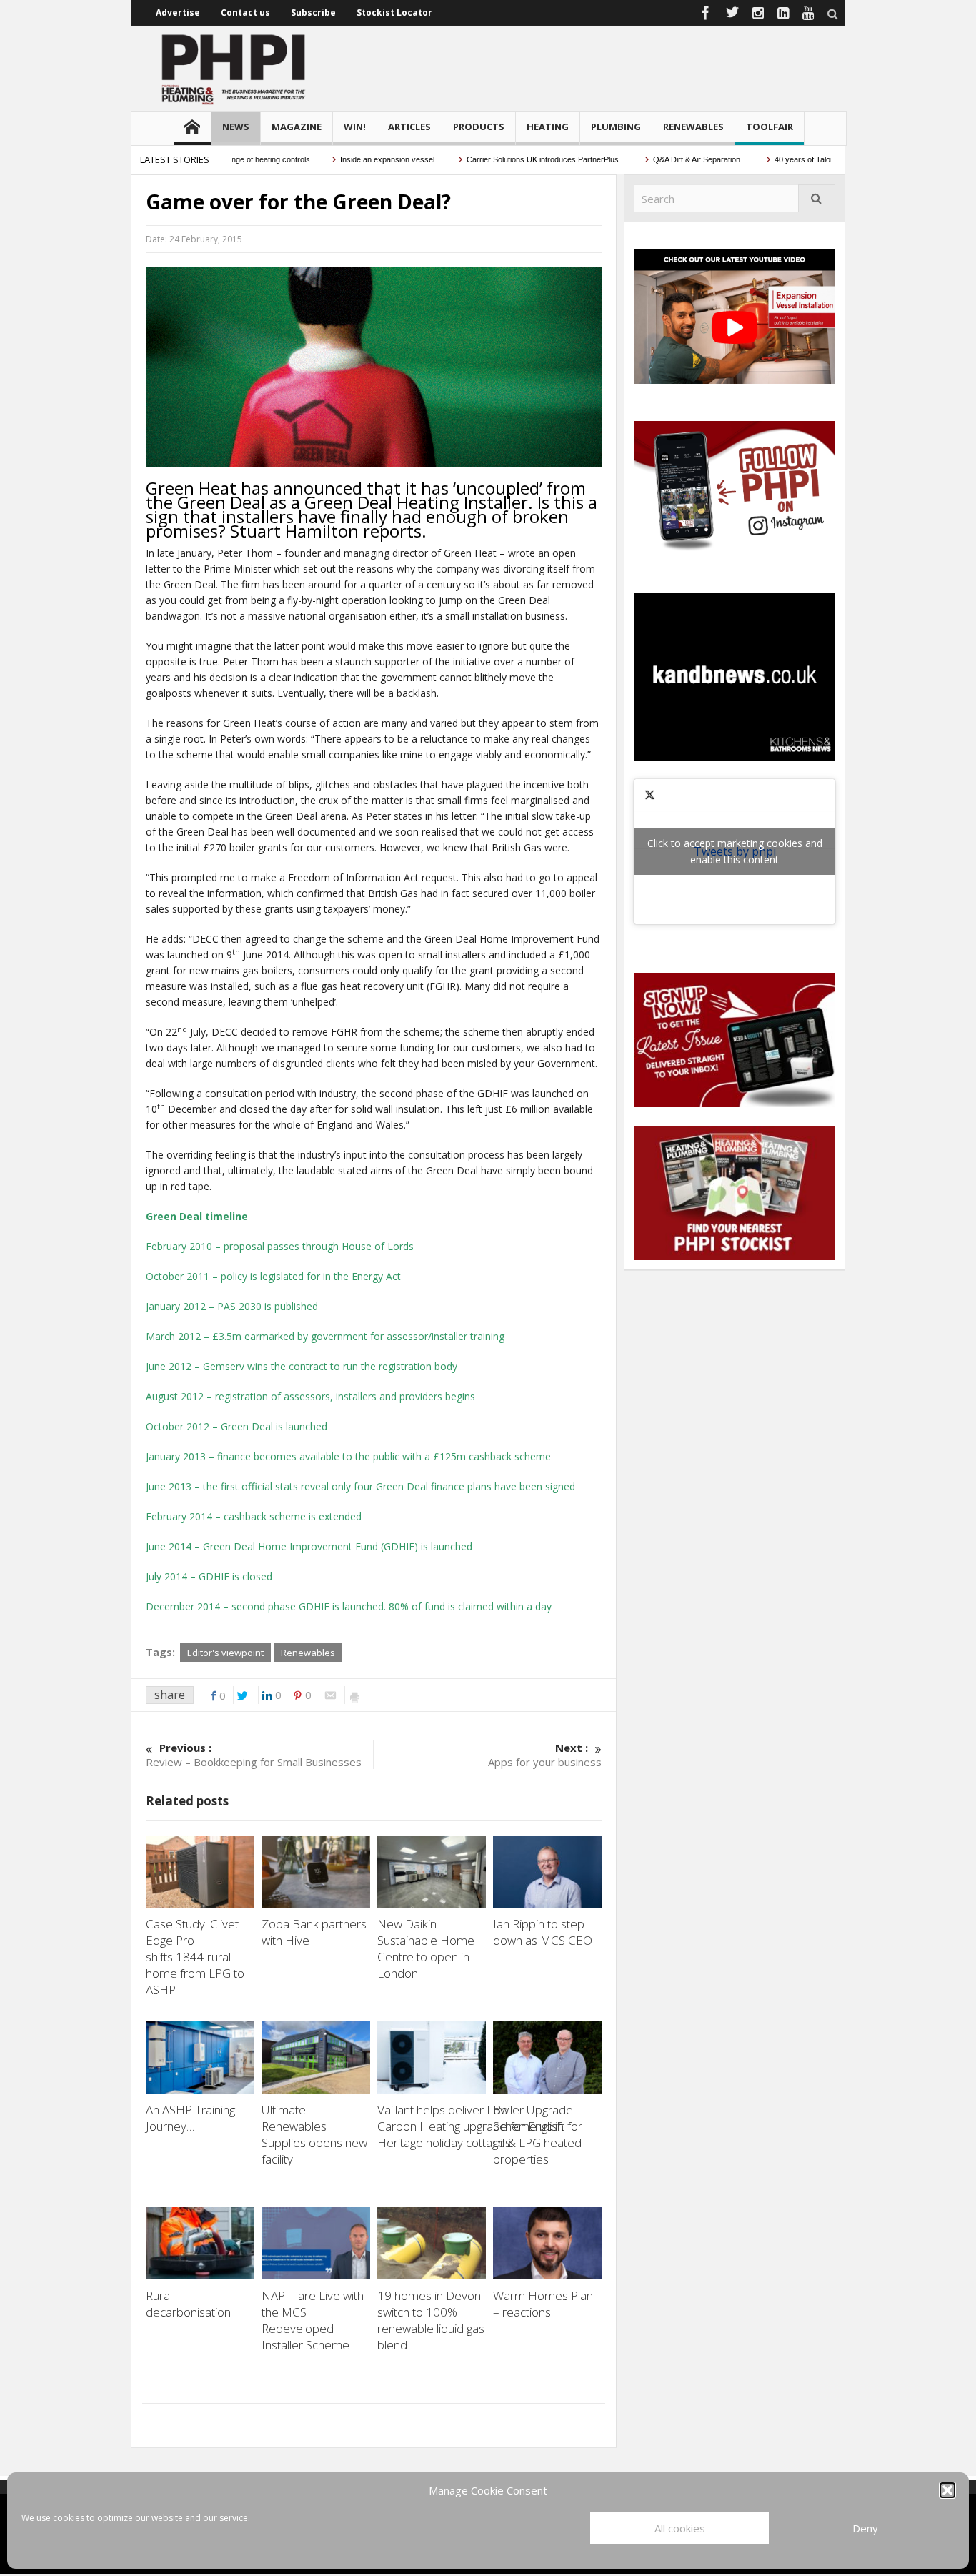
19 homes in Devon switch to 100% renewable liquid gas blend (431, 2320)
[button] (947, 2490)
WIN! (355, 127)
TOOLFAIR (770, 127)
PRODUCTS (479, 127)
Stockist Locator (394, 13)
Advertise (178, 13)
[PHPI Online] (234, 68)
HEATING (548, 127)
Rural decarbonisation (188, 2304)
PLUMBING (616, 127)
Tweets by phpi (735, 851)
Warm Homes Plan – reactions (543, 2304)
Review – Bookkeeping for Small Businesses (254, 1755)
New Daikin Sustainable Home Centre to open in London (426, 1948)
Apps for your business (545, 1755)
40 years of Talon (771, 159)
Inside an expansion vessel (353, 159)
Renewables (308, 1653)
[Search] (817, 198)
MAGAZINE (297, 127)
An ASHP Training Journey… (190, 2118)
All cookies (680, 2528)
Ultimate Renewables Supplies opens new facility (314, 2134)
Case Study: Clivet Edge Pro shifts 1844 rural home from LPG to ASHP (195, 1957)
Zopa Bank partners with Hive (314, 1932)
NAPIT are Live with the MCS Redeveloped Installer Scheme (313, 2320)
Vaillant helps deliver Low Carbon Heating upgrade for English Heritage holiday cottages (470, 2126)
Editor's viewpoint (225, 1653)
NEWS (236, 127)
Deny (865, 2528)
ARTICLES (409, 127)
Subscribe (313, 13)
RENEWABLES (693, 127)
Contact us (245, 13)
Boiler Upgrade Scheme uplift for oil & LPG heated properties (538, 2134)
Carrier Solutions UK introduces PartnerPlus (510, 159)
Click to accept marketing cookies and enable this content (735, 851)
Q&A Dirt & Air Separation (664, 159)
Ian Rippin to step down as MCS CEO (544, 1932)
